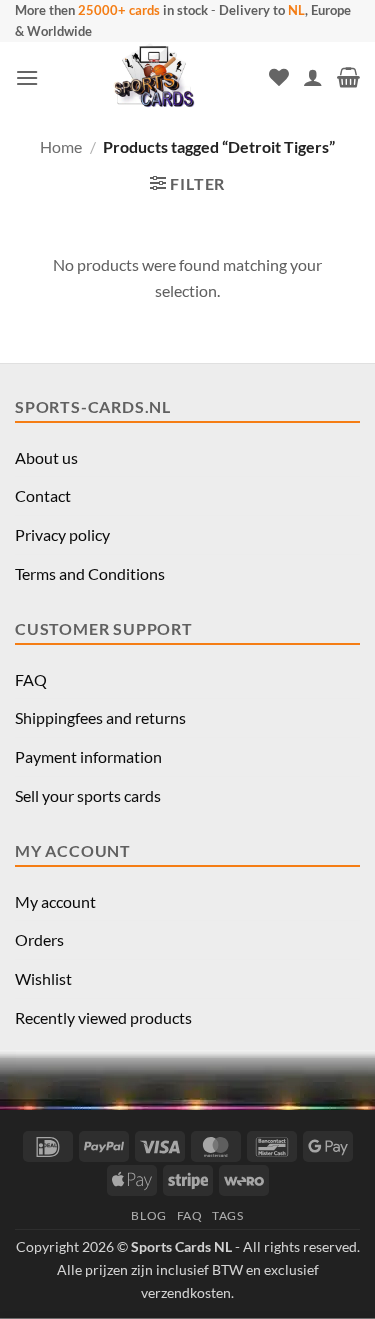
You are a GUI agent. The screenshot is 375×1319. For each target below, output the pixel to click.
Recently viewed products (103, 1017)
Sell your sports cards (88, 795)
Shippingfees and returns (100, 717)
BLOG (148, 1215)
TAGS (227, 1215)
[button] (27, 77)
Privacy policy (62, 534)
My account (55, 901)
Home (61, 146)
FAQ (31, 679)
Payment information (88, 756)
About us (46, 457)
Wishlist (43, 978)
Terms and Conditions (90, 573)
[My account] (313, 77)
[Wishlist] (279, 77)
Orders (39, 939)
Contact (43, 495)
